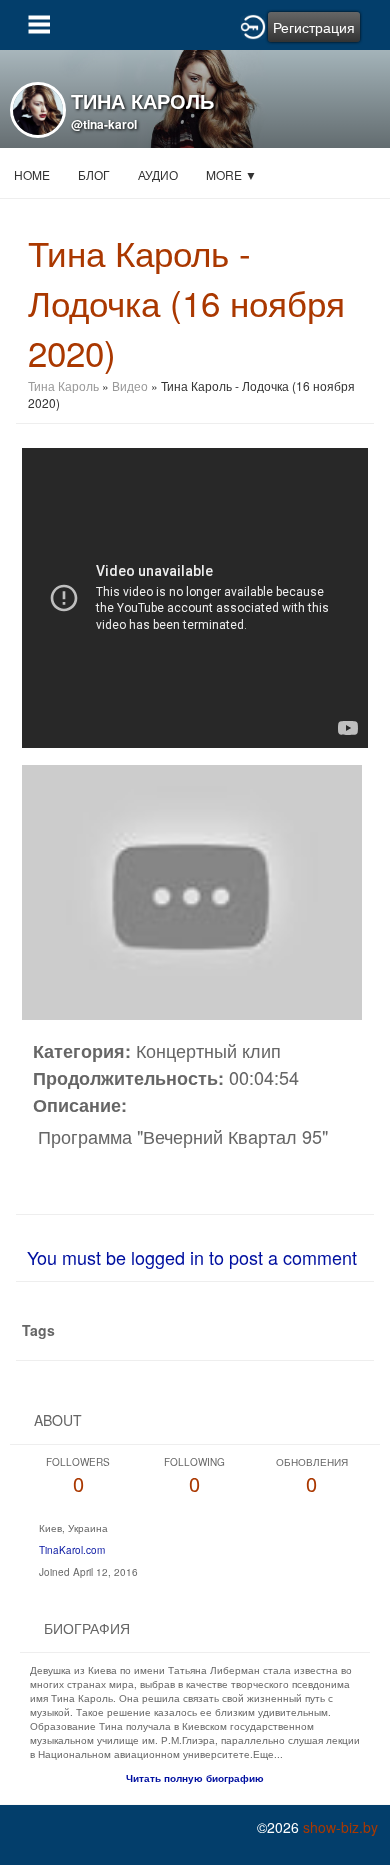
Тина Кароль (63, 385)
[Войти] (253, 25)
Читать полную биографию (195, 1778)
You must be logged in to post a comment (192, 1257)
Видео (130, 385)
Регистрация (314, 27)
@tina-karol (104, 124)
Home (32, 174)
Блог (94, 174)
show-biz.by (340, 1827)
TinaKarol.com (72, 1550)
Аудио (158, 174)
